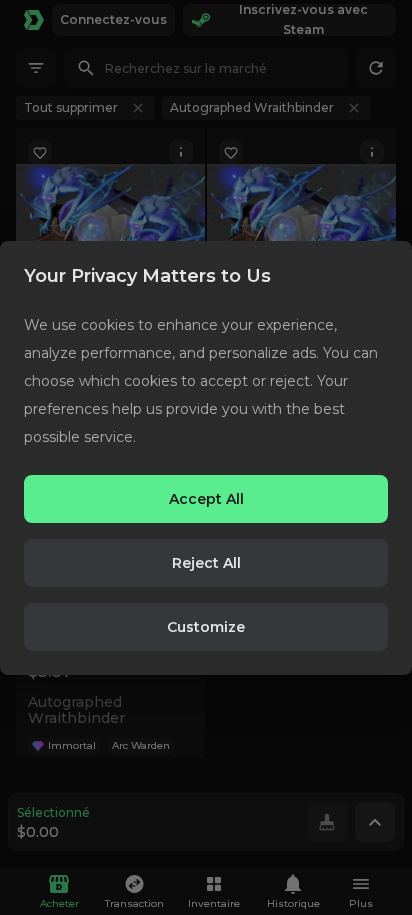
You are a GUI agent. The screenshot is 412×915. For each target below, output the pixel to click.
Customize (206, 627)
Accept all (206, 499)
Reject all (206, 563)
